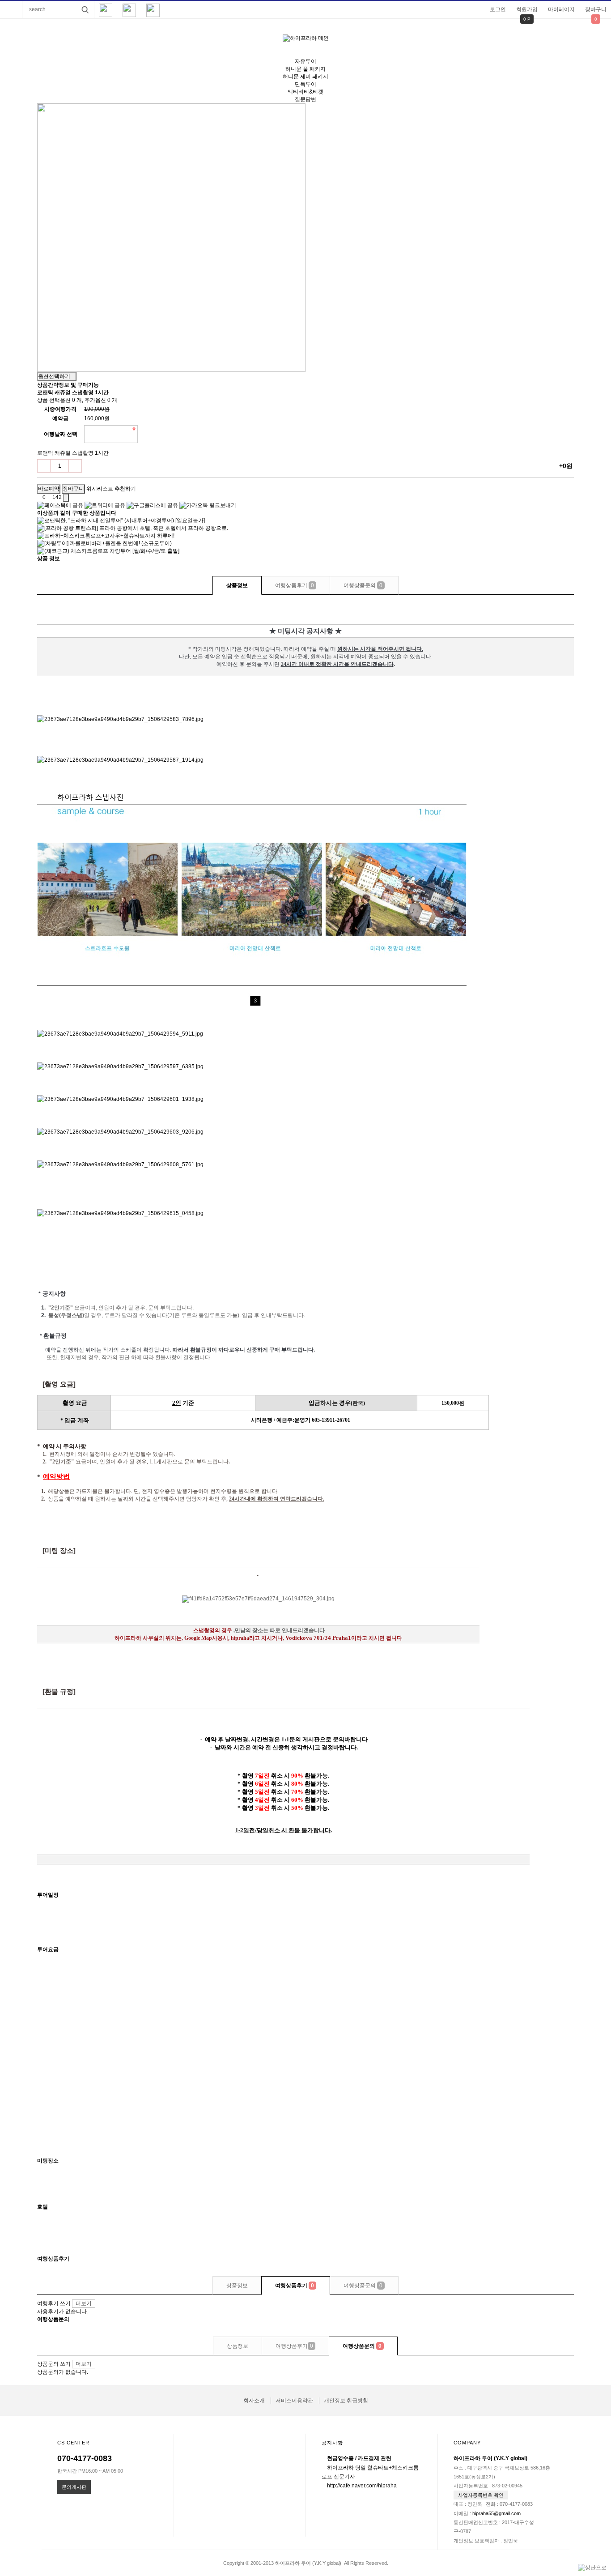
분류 (11, 9)
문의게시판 (74, 2487)
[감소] (44, 466)
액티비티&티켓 (305, 92)
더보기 (84, 2303)
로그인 (498, 9)
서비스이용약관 (294, 2401)
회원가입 (527, 9)
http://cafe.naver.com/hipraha (362, 2486)
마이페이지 (561, 9)
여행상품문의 (363, 585)
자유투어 (305, 61)
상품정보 (237, 585)
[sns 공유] (66, 498)
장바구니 (596, 9)
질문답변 (305, 99)
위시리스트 (100, 489)
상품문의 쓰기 (54, 2364)
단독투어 (305, 84)
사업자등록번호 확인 (481, 2495)
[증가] (75, 466)
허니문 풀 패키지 (305, 69)
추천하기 (125, 489)
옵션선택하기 (55, 376)
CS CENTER (73, 2443)
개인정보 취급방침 (346, 2401)
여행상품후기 (295, 585)
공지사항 (332, 2443)
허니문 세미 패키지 (305, 77)
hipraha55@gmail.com (496, 2513)
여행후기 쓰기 (54, 2303)
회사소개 (254, 2401)
